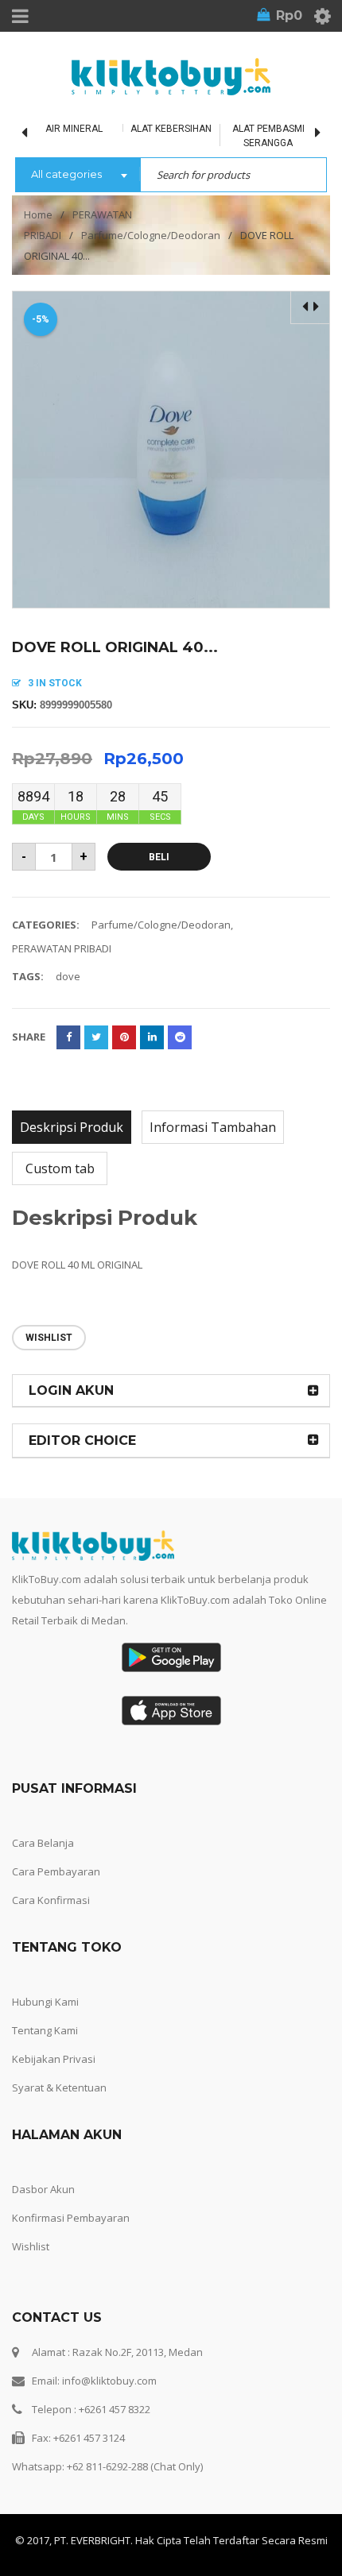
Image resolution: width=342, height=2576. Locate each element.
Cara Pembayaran (56, 1871)
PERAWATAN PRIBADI (62, 948)
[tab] (72, 1127)
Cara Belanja (43, 1843)
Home (38, 214)
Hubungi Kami (45, 2002)
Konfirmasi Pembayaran (71, 2218)
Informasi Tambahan (213, 1127)
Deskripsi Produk (72, 1127)
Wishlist (31, 2246)
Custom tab (60, 1168)
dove (68, 976)
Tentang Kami (45, 2030)
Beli (159, 857)
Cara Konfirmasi (51, 1900)
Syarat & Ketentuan (59, 2087)
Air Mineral (74, 129)
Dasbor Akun (43, 2189)
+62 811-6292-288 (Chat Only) (135, 2466)
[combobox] (78, 176)
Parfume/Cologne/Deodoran (151, 235)
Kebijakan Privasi (54, 2059)
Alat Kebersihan (171, 129)
